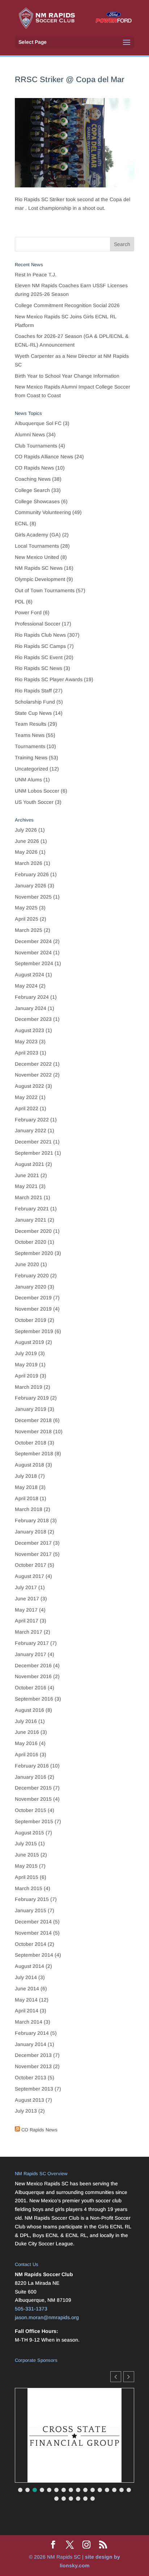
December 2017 (33, 1543)
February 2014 (32, 2033)
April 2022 (27, 1108)
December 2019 (33, 1298)
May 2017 (26, 1610)
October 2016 (31, 1688)
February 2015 (32, 1899)
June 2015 (27, 1855)
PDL (20, 602)
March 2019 (29, 1387)
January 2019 (31, 1409)
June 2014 (27, 1989)
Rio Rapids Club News (40, 635)
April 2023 (27, 1053)
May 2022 (26, 1097)
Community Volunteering (43, 512)
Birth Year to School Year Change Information (67, 376)
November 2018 (33, 1431)
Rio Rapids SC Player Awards (49, 679)
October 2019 (31, 1320)
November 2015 (33, 1799)
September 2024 (34, 963)
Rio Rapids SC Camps (40, 646)
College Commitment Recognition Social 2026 (67, 305)
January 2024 (31, 1008)
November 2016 (33, 1676)
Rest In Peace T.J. (36, 275)
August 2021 (29, 1164)
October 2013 (31, 2078)
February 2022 (32, 1120)
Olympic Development (40, 579)
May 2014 (26, 2000)
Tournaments (30, 746)
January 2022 (31, 1130)
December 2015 (33, 1788)
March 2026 (29, 863)
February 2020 (32, 1276)
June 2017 (27, 1599)
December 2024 (33, 941)
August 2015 (29, 1833)
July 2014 (26, 1977)
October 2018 (31, 1443)
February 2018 (32, 1520)
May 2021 (26, 1186)
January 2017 (31, 1654)
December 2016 (33, 1665)
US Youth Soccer (34, 802)
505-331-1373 (31, 2309)
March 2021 (29, 1197)
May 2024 (26, 986)
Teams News (30, 735)
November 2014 (33, 1933)
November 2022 (33, 1075)
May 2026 (26, 852)
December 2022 (33, 1064)
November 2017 (33, 1554)
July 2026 (26, 830)
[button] (129, 2377)
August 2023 (29, 1030)
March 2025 (29, 930)
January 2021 (31, 1220)
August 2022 (29, 1086)
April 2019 (27, 1376)
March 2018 (29, 1509)
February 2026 (32, 874)
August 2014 (29, 1966)
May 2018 (26, 1487)
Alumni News (30, 434)
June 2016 (27, 1732)
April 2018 (27, 1498)
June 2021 (27, 1175)
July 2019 (26, 1353)
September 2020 (34, 1253)
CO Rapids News (34, 468)
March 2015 (29, 1888)
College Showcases (37, 501)
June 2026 (27, 841)
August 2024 (29, 975)
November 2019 (33, 1309)
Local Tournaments (37, 546)
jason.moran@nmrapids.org (47, 2317)
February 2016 (32, 1766)
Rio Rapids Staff (33, 691)
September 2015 (34, 1821)
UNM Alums (28, 780)
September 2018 (34, 1453)
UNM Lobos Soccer (37, 791)
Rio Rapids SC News (39, 668)
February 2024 (32, 997)
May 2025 (26, 908)
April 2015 (27, 1877)
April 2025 (27, 919)
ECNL (22, 523)
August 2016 (29, 1710)
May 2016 (26, 1743)
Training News (31, 757)
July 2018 (26, 1476)
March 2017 (29, 1632)
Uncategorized (31, 769)
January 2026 (31, 886)
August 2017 (29, 1576)
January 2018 (31, 1532)
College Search (32, 490)
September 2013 (34, 2089)
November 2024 (33, 952)
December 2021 (33, 1142)
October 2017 (31, 1565)
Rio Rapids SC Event (39, 657)
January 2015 (31, 1910)
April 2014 (27, 2011)
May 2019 (26, 1365)
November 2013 (33, 2066)
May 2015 (26, 1866)
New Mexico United (37, 557)
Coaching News (33, 479)
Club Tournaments (36, 446)
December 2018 (33, 1420)
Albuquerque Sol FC (38, 423)
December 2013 (33, 2055)
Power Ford (28, 612)
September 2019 (34, 1331)
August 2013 (29, 2100)
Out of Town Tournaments (45, 590)
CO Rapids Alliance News (44, 457)
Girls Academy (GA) (38, 535)
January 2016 (31, 1777)
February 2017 (32, 1643)
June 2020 (27, 1264)
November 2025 (33, 897)
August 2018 (29, 1465)
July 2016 (26, 1721)
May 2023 (26, 1041)
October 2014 (31, 1944)
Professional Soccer (38, 624)
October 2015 (31, 1810)
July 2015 (26, 1843)
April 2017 (27, 1621)
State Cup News (33, 713)
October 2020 (31, 1242)
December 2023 (33, 1019)
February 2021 (32, 1209)
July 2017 (26, 1587)
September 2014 (34, 1955)
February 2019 (32, 1398)
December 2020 (33, 1231)
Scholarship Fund (35, 702)
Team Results (31, 724)
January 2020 (31, 1287)
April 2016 (27, 1754)
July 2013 (26, 2111)
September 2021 (34, 1153)
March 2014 (29, 2022)
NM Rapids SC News (39, 568)
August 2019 (29, 1342)
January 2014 (31, 2044)
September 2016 (34, 1699)
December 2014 (33, 1922)
